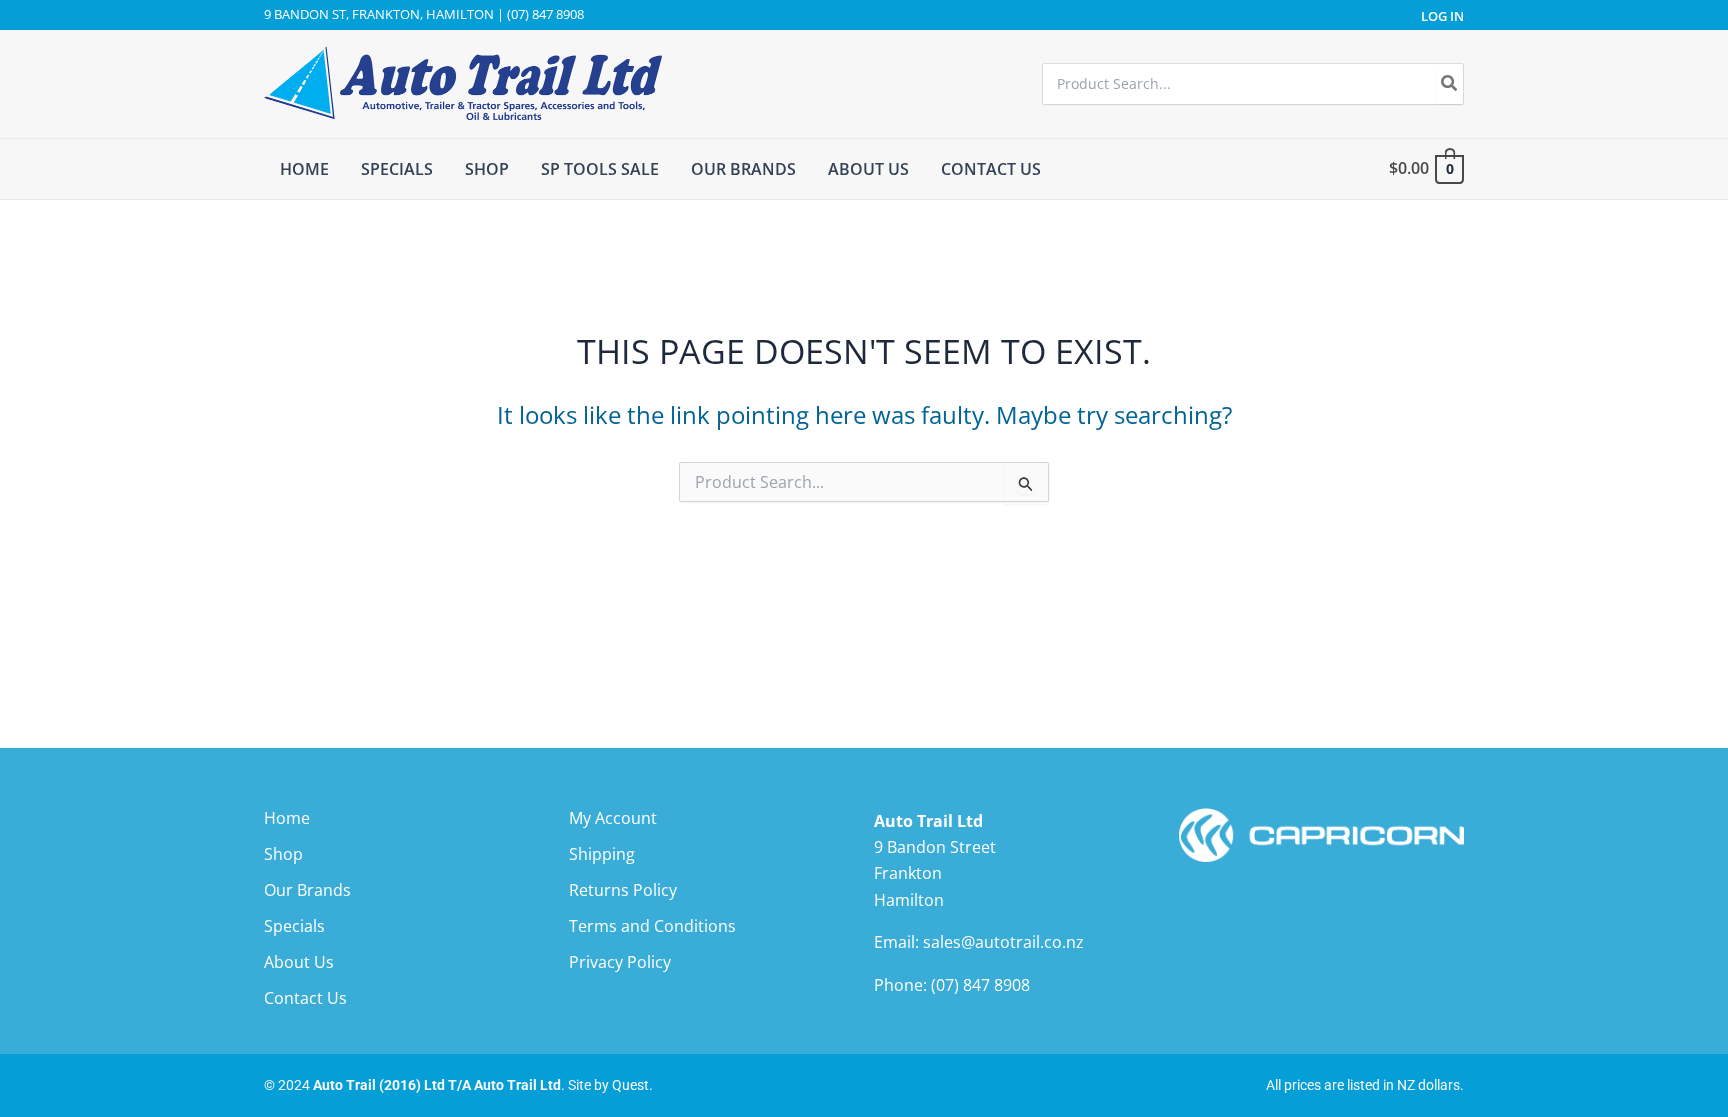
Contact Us (305, 998)
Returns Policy (623, 890)
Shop (283, 854)
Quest (630, 1085)
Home (287, 818)
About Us (299, 962)
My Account (613, 818)
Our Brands (307, 890)
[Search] (1450, 84)
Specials (294, 926)
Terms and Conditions (652, 926)
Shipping (602, 854)
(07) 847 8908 (980, 985)
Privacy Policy (620, 962)
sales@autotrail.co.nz (1003, 942)
